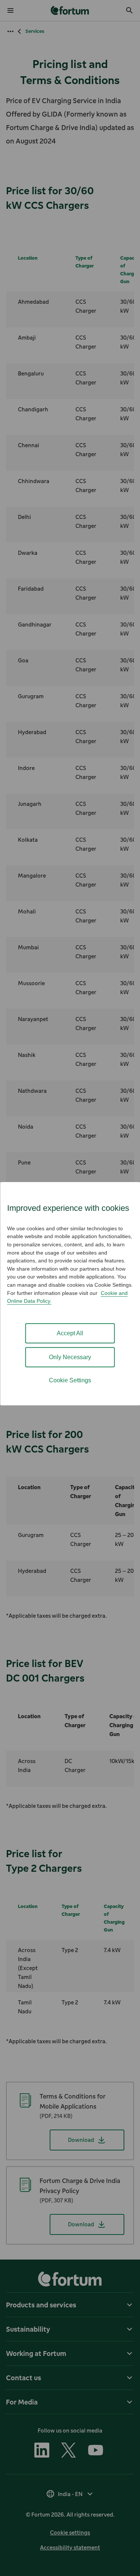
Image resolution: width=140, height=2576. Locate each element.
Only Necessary (70, 1357)
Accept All (70, 1333)
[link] (70, 10)
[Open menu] (10, 10)
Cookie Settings (70, 1380)
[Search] (130, 10)
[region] (70, 1294)
